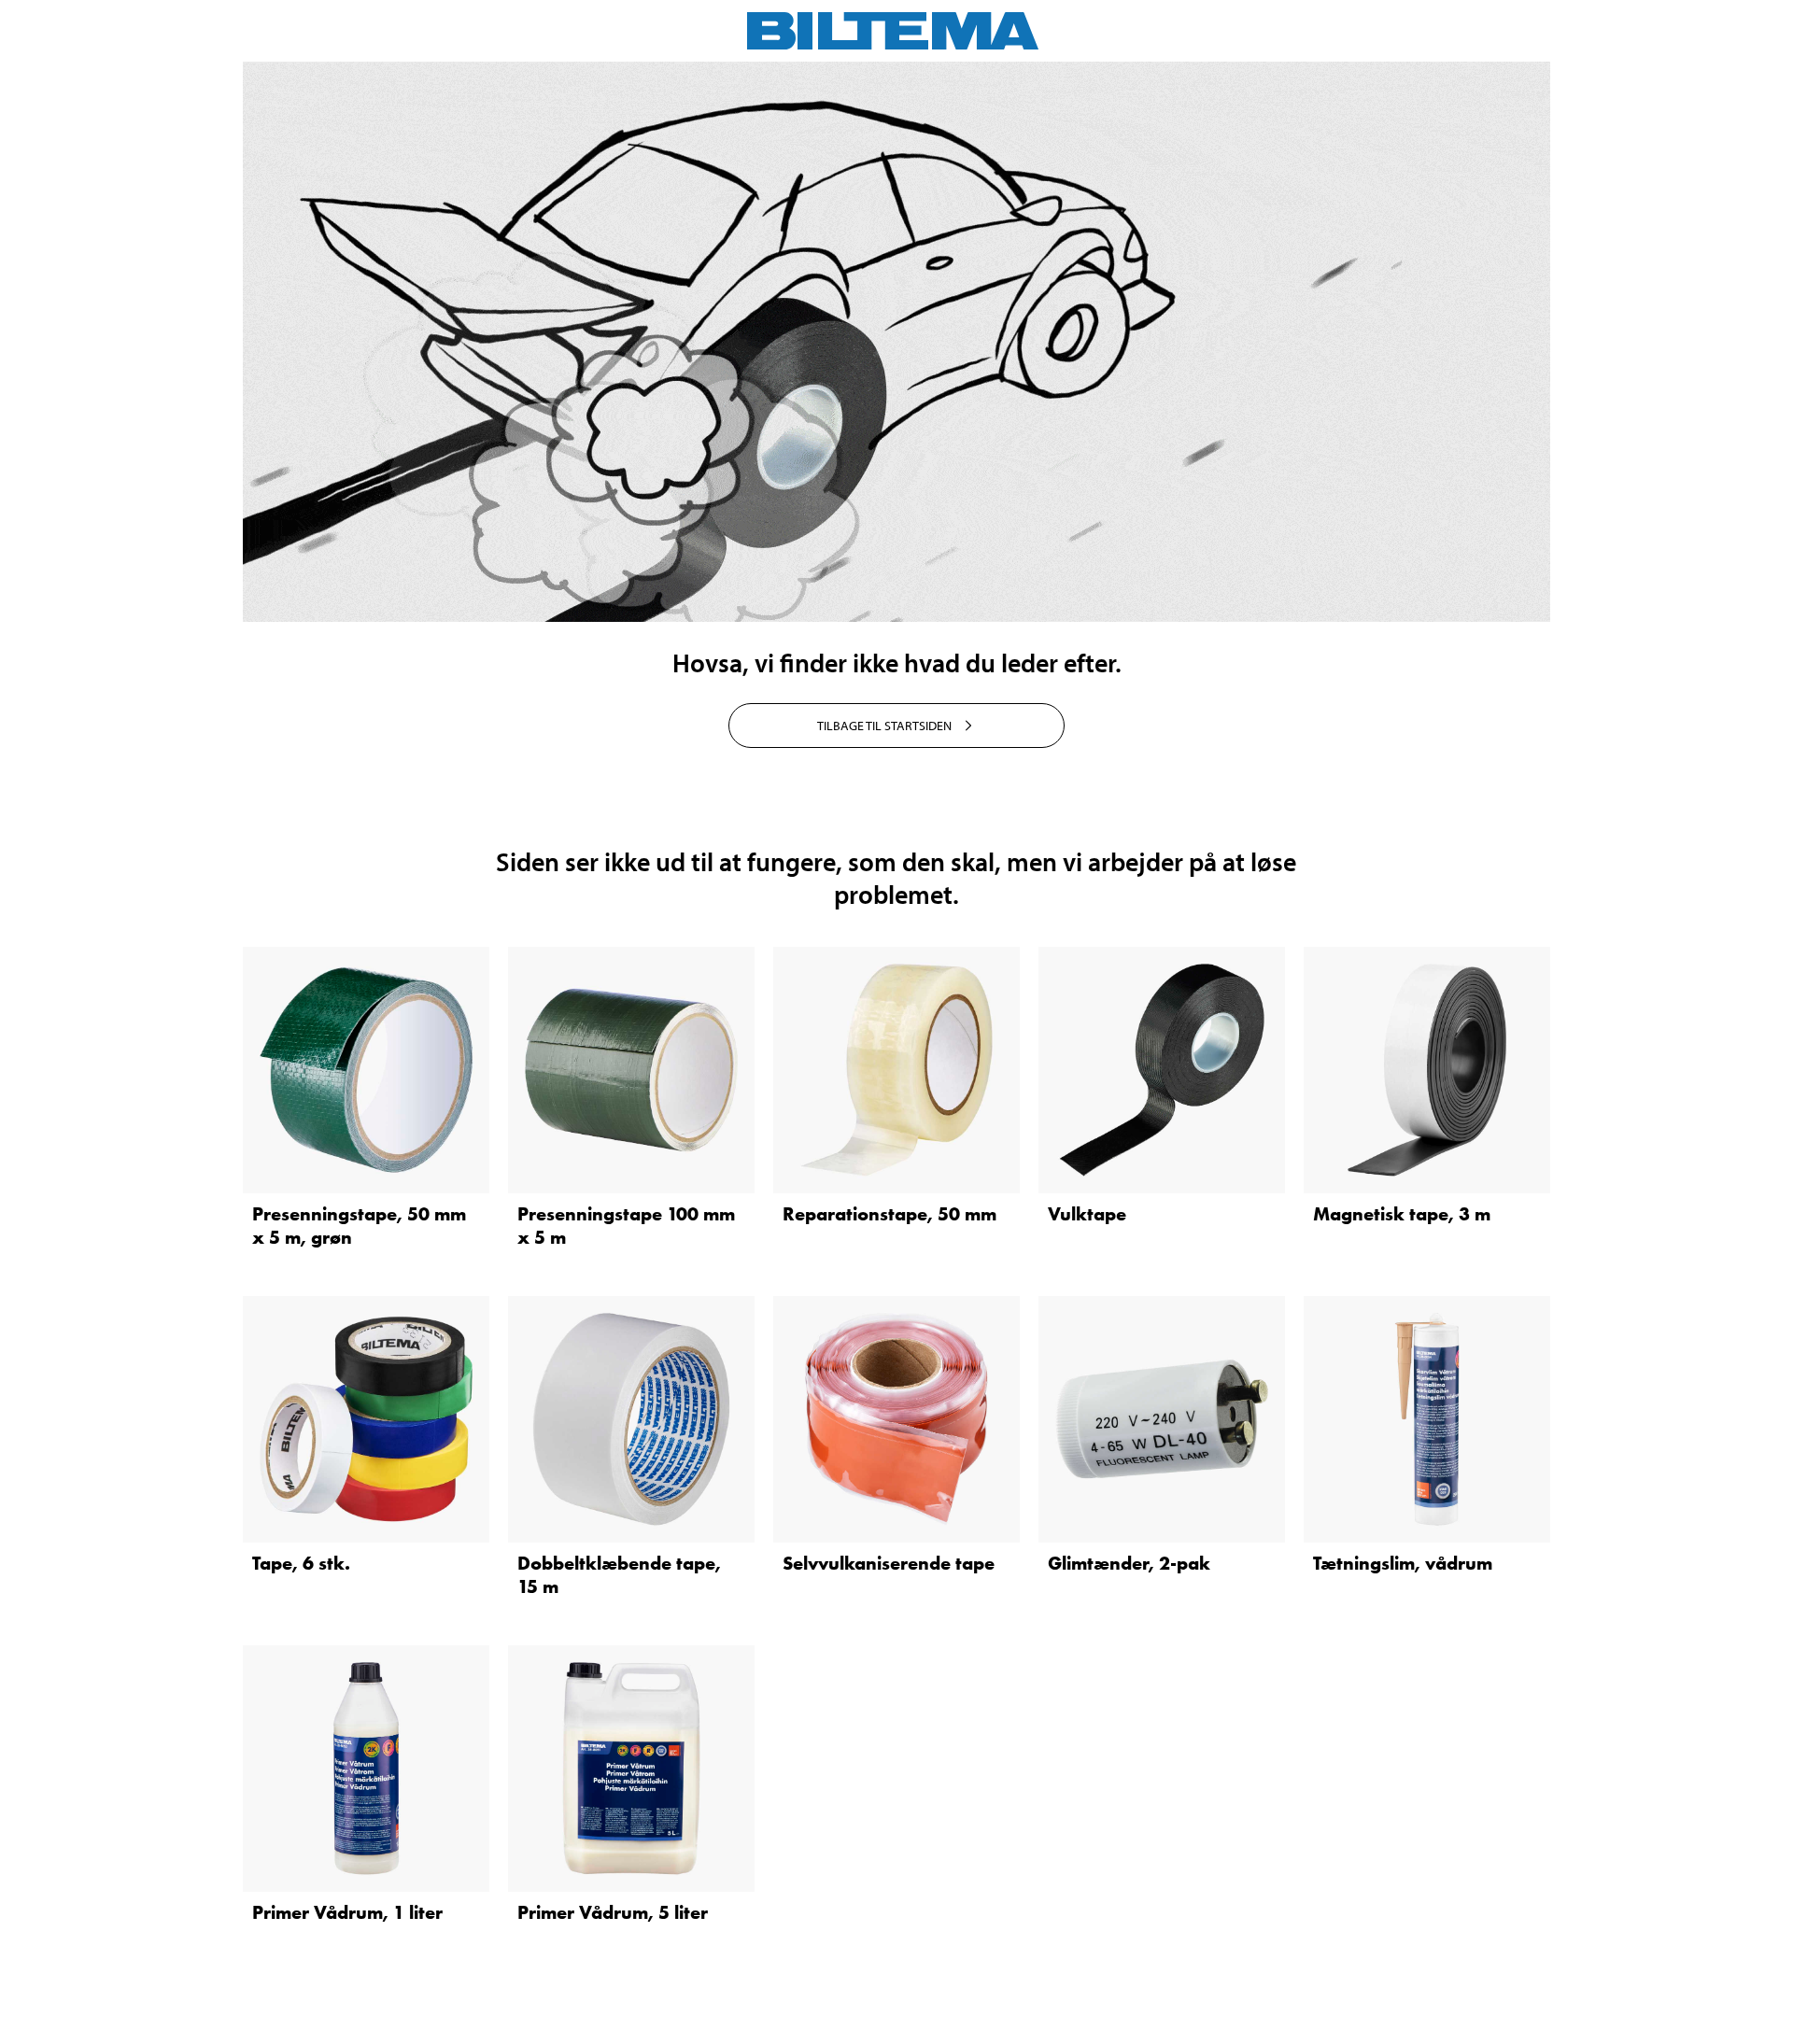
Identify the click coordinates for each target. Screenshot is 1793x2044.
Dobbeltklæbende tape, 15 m (619, 1575)
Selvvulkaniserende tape (889, 1563)
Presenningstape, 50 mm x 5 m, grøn (359, 1226)
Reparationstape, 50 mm (889, 1214)
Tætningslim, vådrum (1403, 1563)
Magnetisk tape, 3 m (1402, 1214)
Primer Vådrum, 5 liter (613, 1912)
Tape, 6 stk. (301, 1563)
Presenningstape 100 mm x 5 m (626, 1226)
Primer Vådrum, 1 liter (347, 1912)
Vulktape (1087, 1214)
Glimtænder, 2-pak (1129, 1563)
